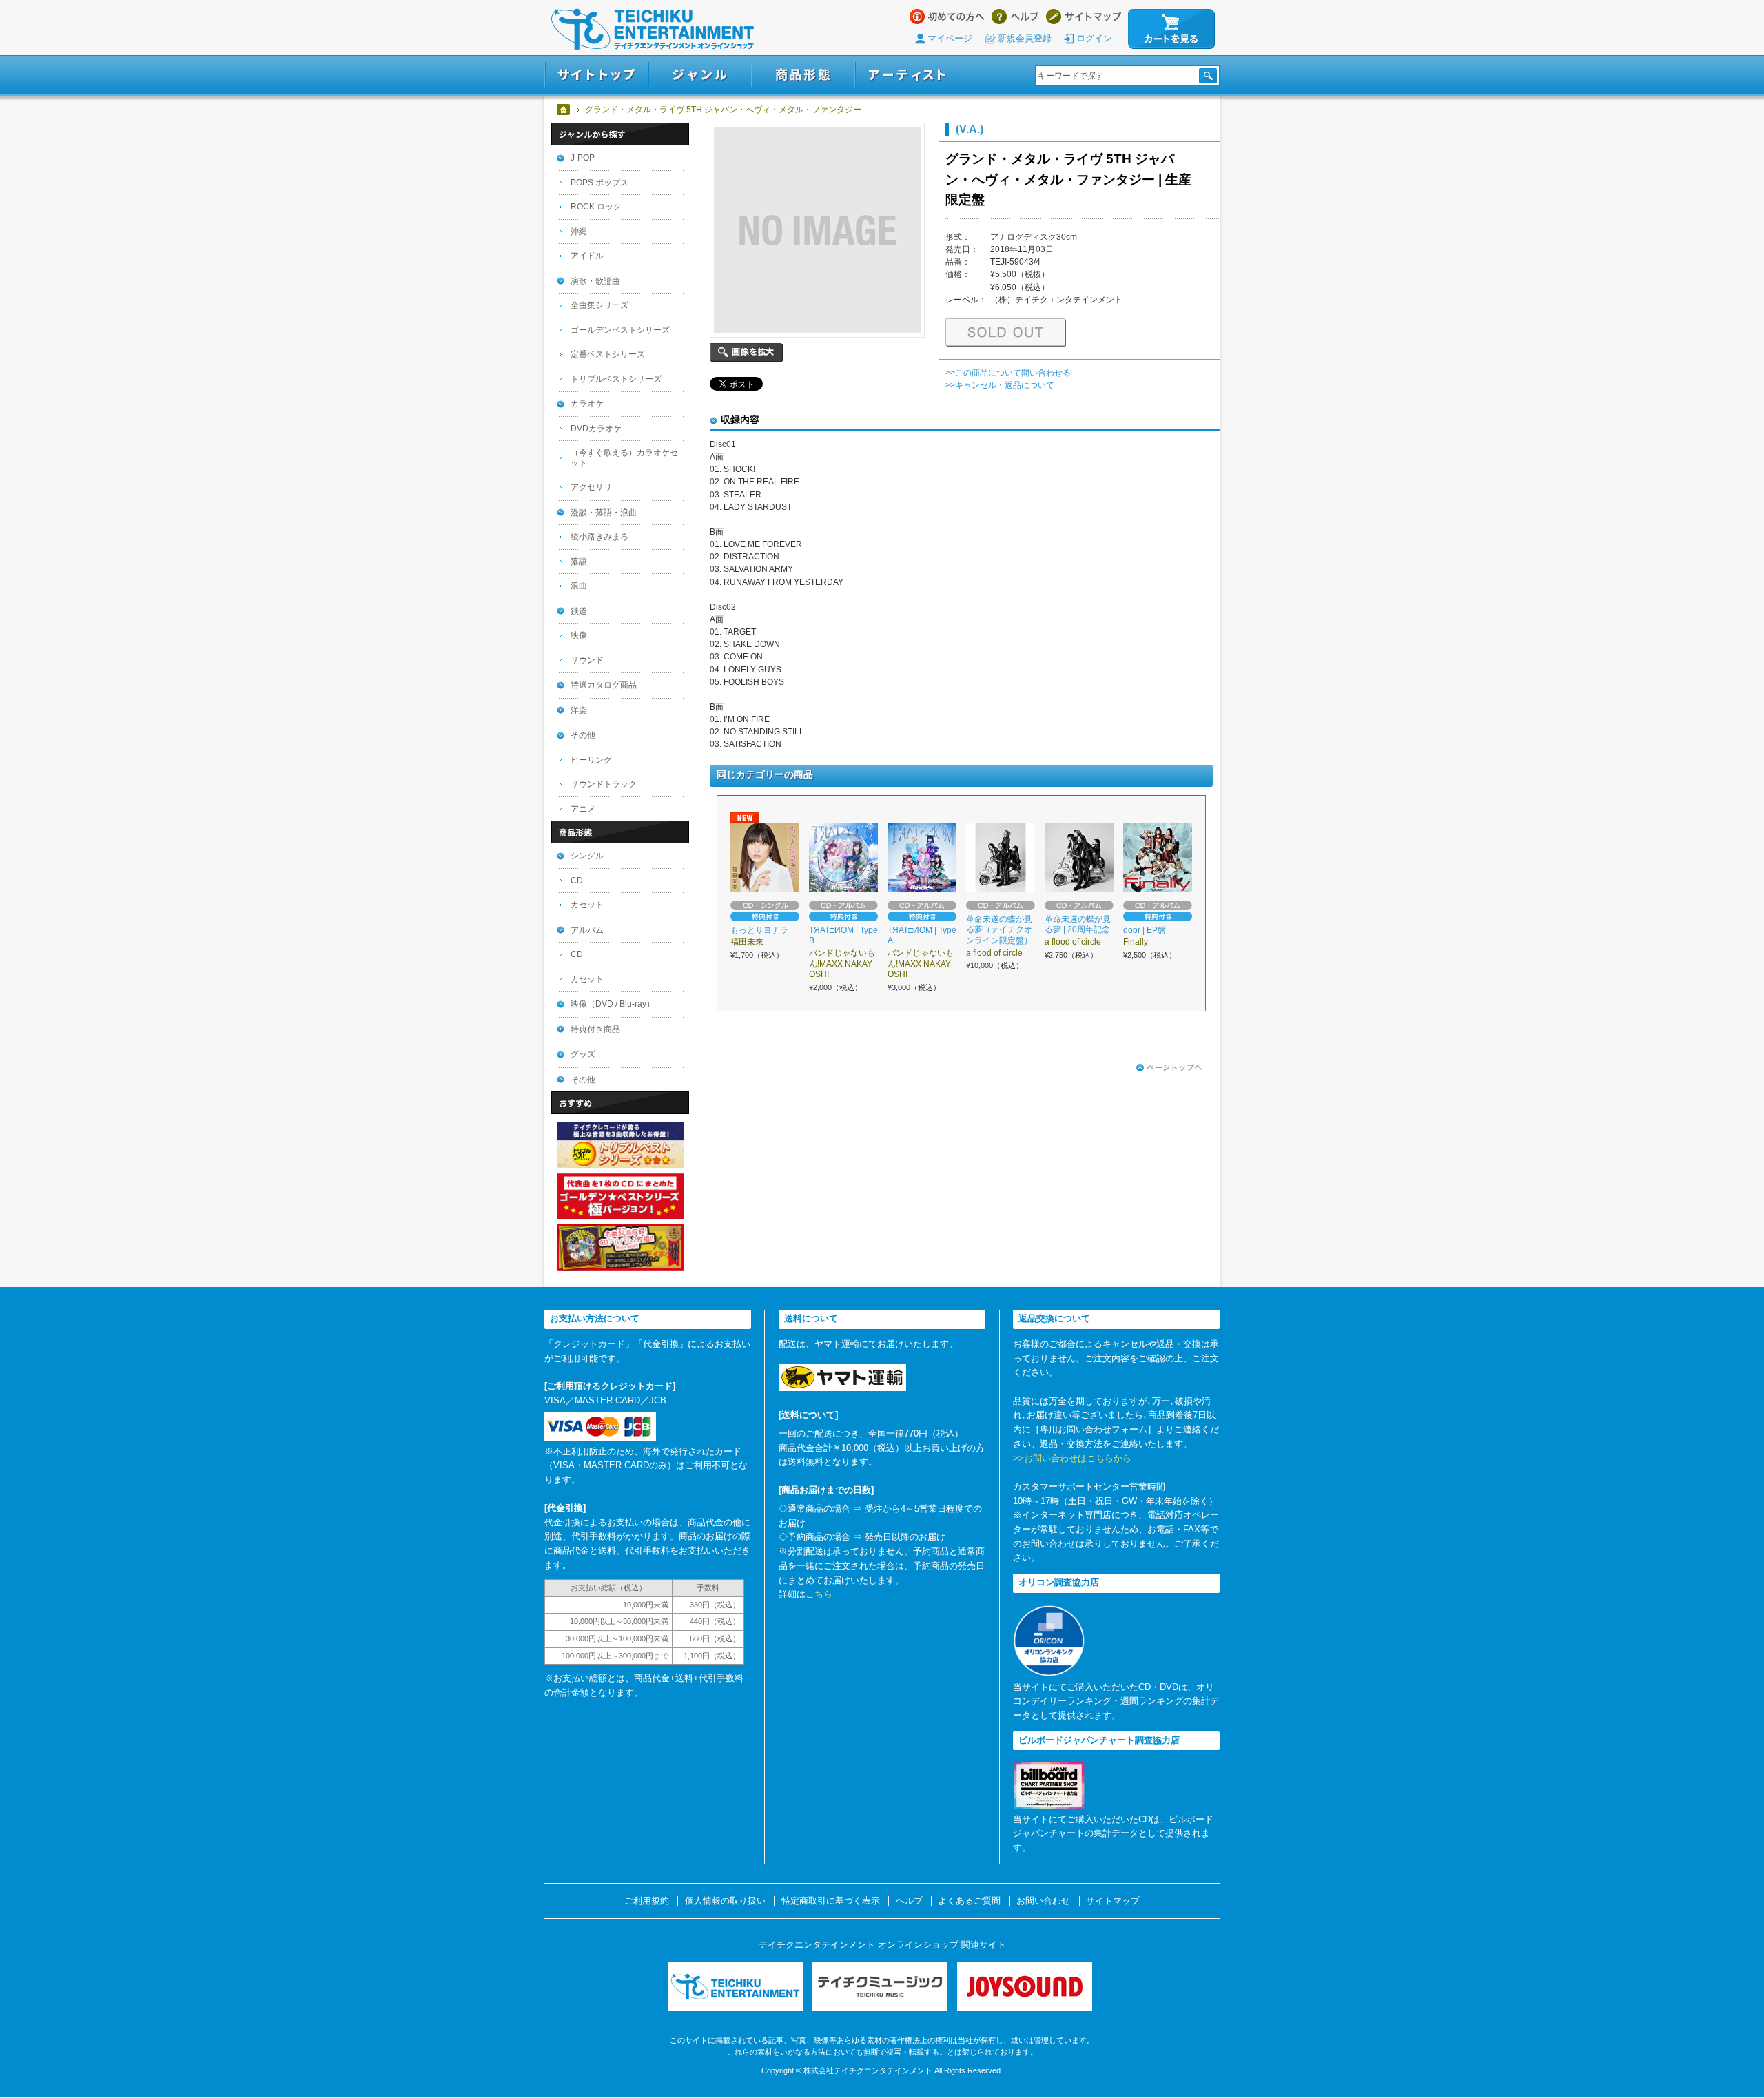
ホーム (564, 110)
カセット (587, 905)
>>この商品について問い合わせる (1008, 373)
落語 (579, 562)
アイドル (587, 256)
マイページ (950, 38)
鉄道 (579, 611)
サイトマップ (1084, 17)
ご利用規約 (647, 1901)
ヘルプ (1015, 17)
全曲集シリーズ (599, 305)
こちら (819, 1594)
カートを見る (1171, 29)
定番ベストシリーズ (608, 354)
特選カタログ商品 (604, 685)
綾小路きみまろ (599, 537)
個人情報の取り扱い (725, 1901)
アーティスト (907, 75)
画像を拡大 (746, 352)
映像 (579, 635)
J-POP (583, 158)
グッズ (583, 1054)
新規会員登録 (1025, 38)
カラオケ (587, 404)
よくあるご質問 (969, 1901)
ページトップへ (1169, 1068)
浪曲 (579, 586)
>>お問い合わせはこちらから (1072, 1458)
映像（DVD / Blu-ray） (613, 1004)
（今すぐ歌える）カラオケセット (624, 458)
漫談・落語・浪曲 (604, 513)
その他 (583, 735)
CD (577, 881)
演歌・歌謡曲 (595, 281)
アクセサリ (591, 487)
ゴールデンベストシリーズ (620, 330)
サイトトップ (596, 75)
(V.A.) (970, 129)
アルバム (587, 930)
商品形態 (803, 75)
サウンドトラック (604, 784)
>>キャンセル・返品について (1000, 385)
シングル (587, 856)
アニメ (583, 809)
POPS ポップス (599, 183)
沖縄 (579, 232)
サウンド (587, 660)
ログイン (1094, 38)
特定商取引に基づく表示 (831, 1901)
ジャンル (700, 75)
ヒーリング (591, 760)
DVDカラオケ (596, 429)
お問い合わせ (1043, 1901)
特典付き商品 (595, 1029)
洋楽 (579, 710)
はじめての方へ (947, 17)
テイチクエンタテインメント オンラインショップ (653, 29)
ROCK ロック (596, 207)
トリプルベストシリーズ (616, 379)
